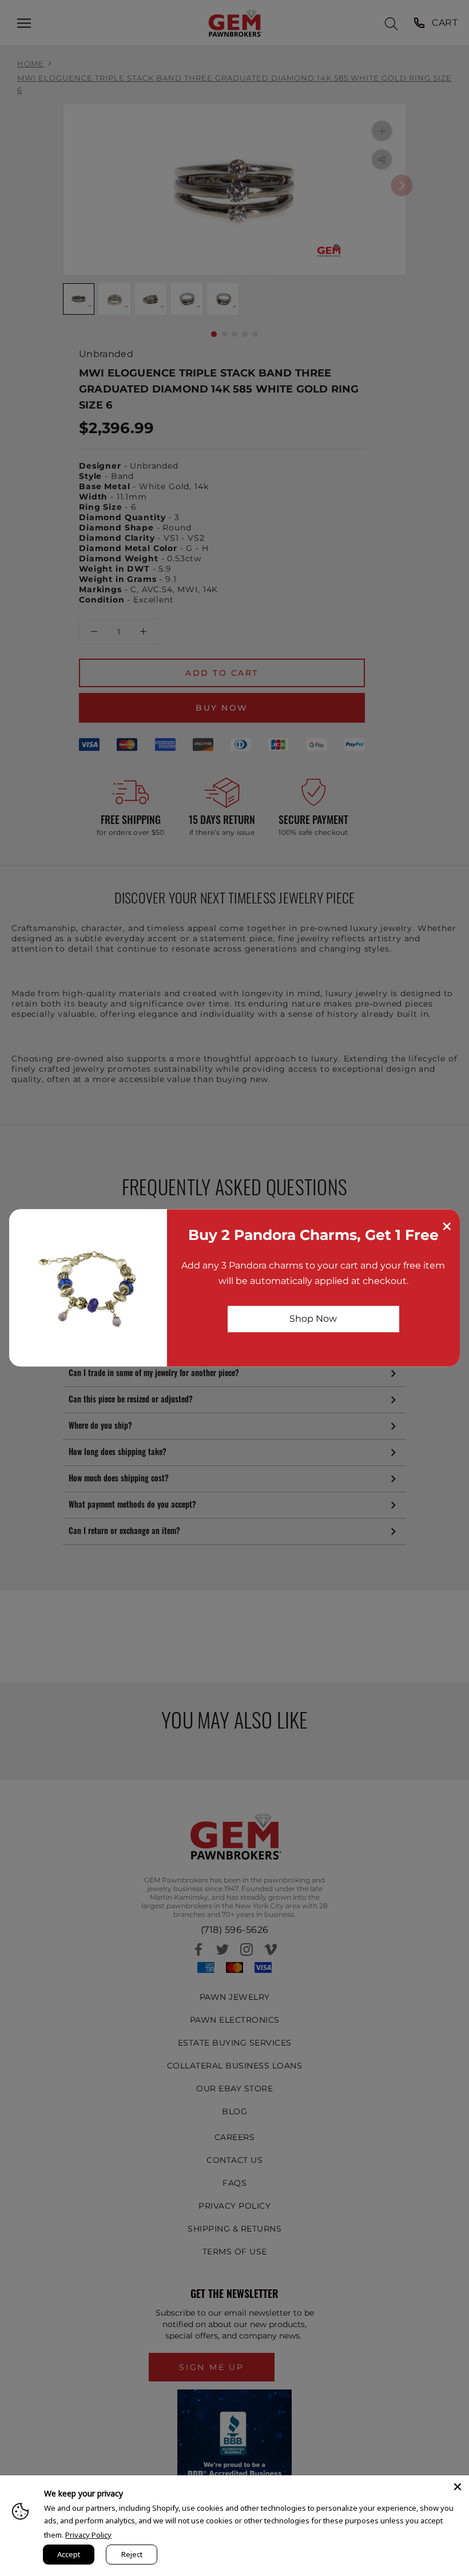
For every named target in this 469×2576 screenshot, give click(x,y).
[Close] (458, 2487)
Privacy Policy (88, 2535)
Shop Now (313, 1319)
